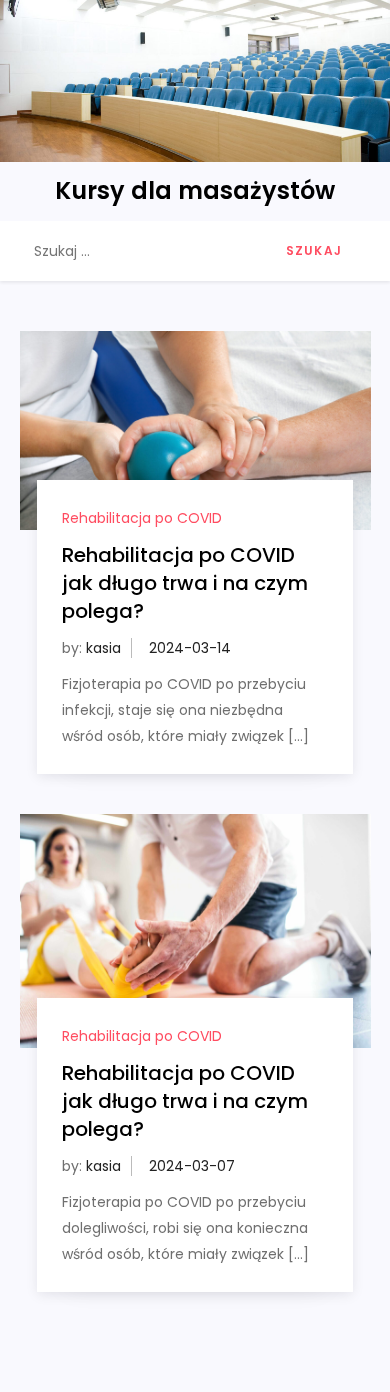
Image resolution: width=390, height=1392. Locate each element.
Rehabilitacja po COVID (142, 518)
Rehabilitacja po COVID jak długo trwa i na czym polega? (185, 583)
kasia (103, 648)
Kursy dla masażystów (195, 190)
